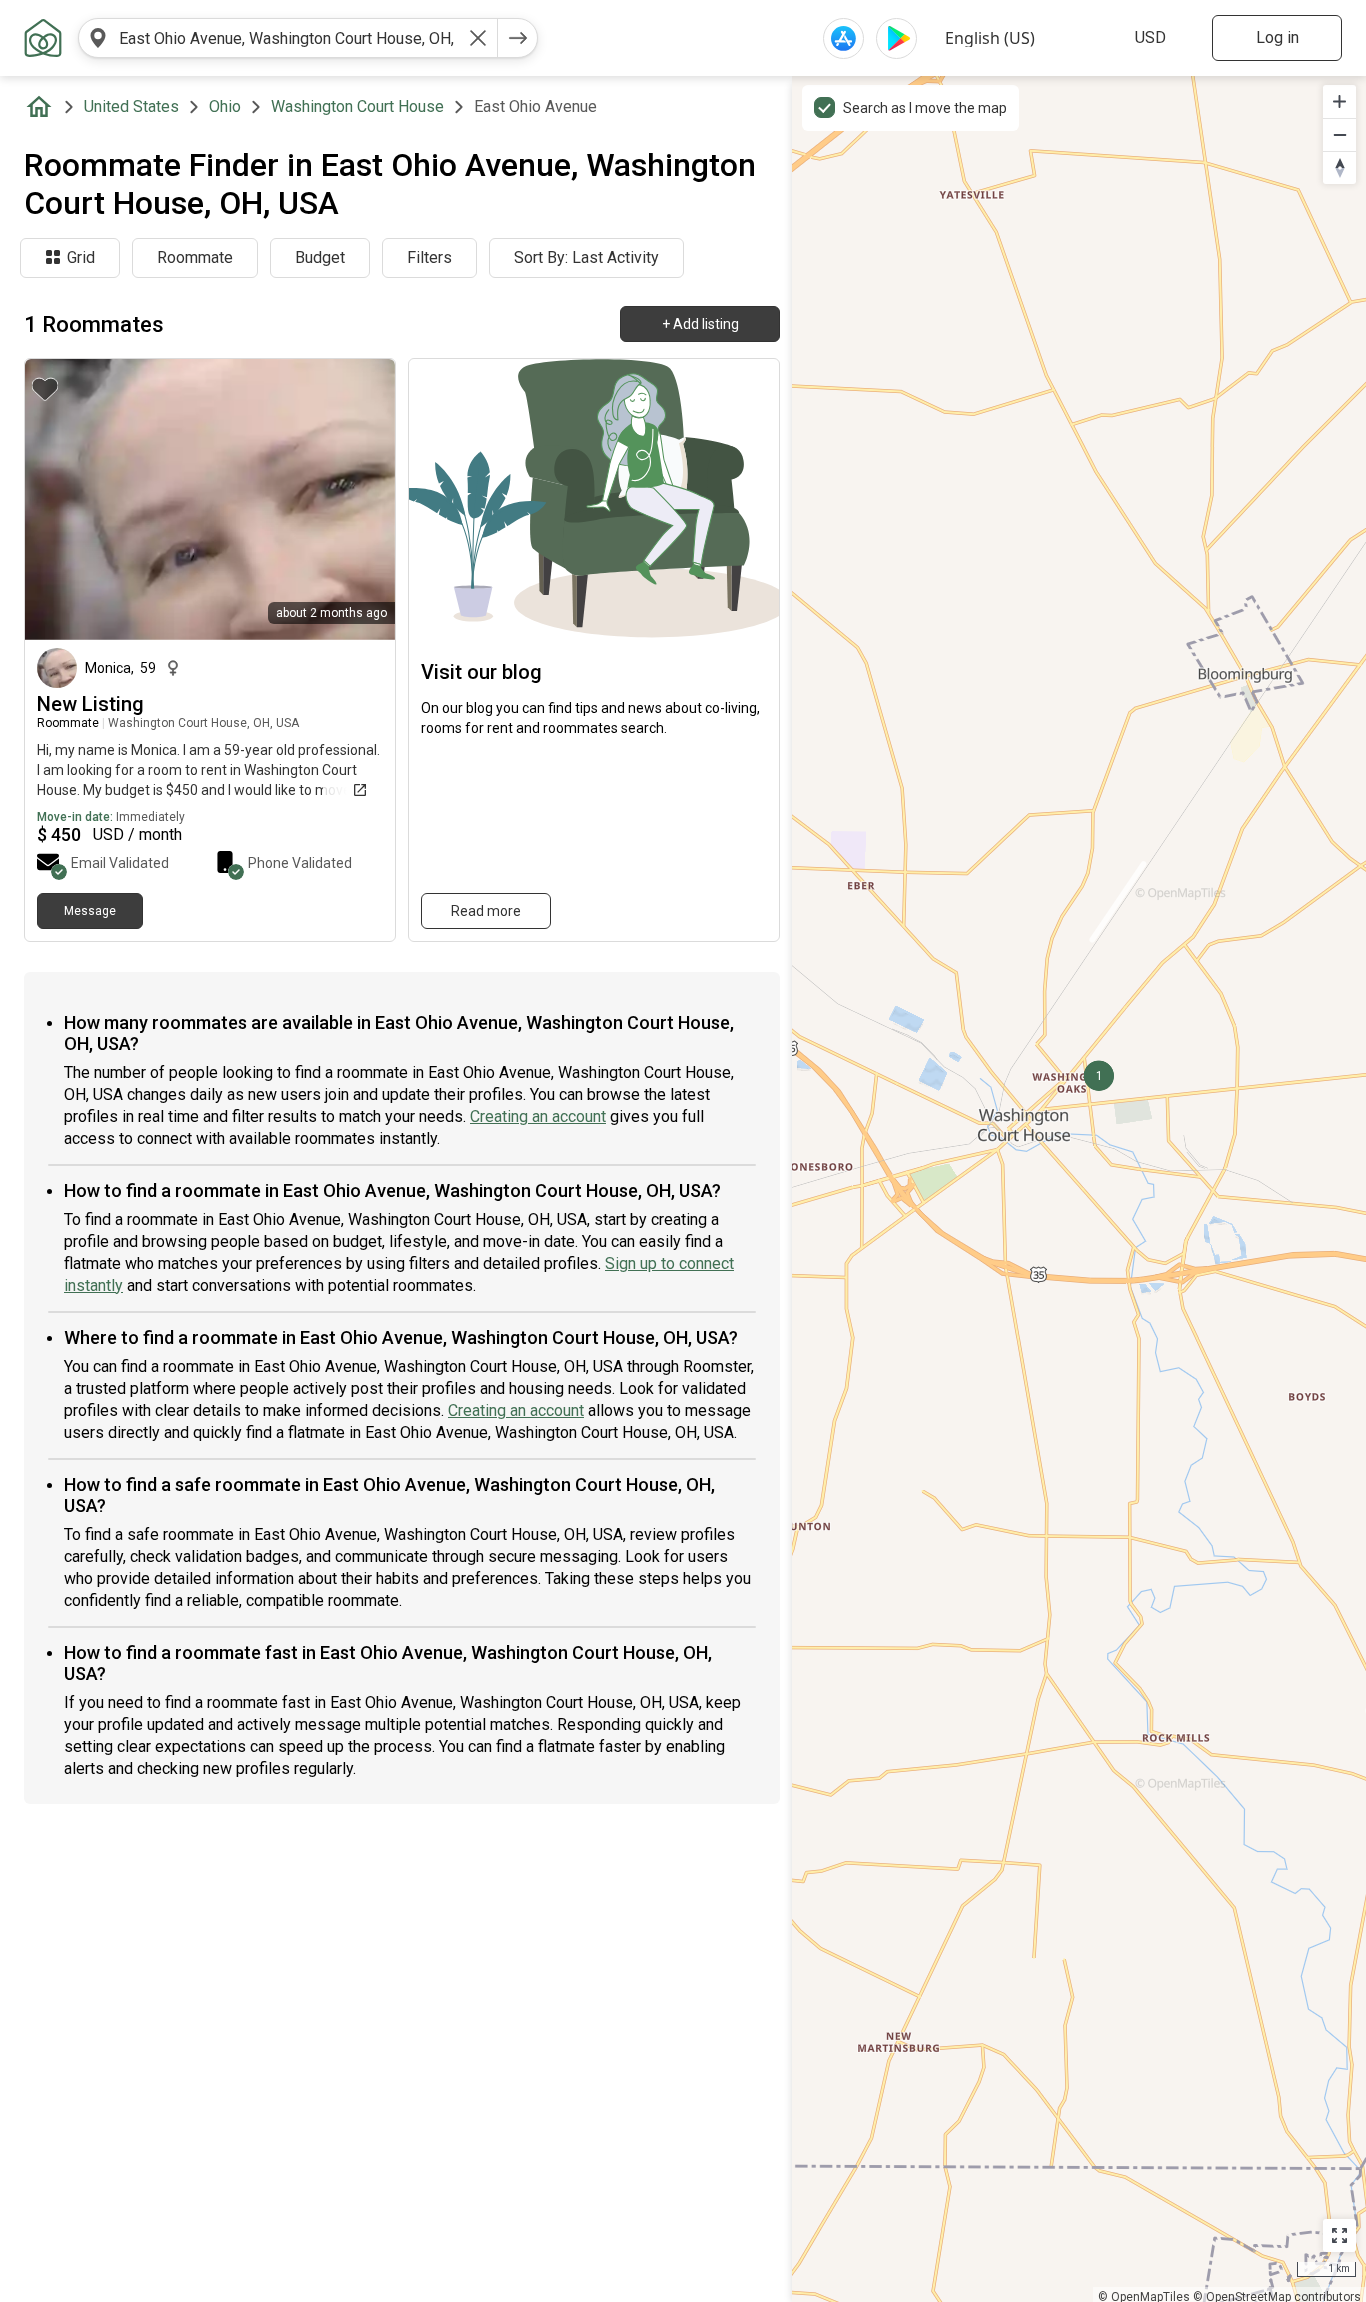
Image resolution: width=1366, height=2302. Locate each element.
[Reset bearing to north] (1339, 167)
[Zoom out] (1339, 134)
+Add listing (700, 324)
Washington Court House (357, 106)
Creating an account (538, 1116)
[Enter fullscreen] (1339, 2235)
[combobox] (288, 38)
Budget (320, 257)
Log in (1277, 37)
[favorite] (45, 389)
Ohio (225, 106)
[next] (518, 38)
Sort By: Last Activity (586, 257)
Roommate (195, 257)
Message (90, 911)
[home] (43, 107)
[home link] (43, 38)
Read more (486, 911)
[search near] (98, 38)
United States (131, 106)
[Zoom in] (1339, 101)
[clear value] (478, 38)
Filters (429, 257)
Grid (81, 257)
